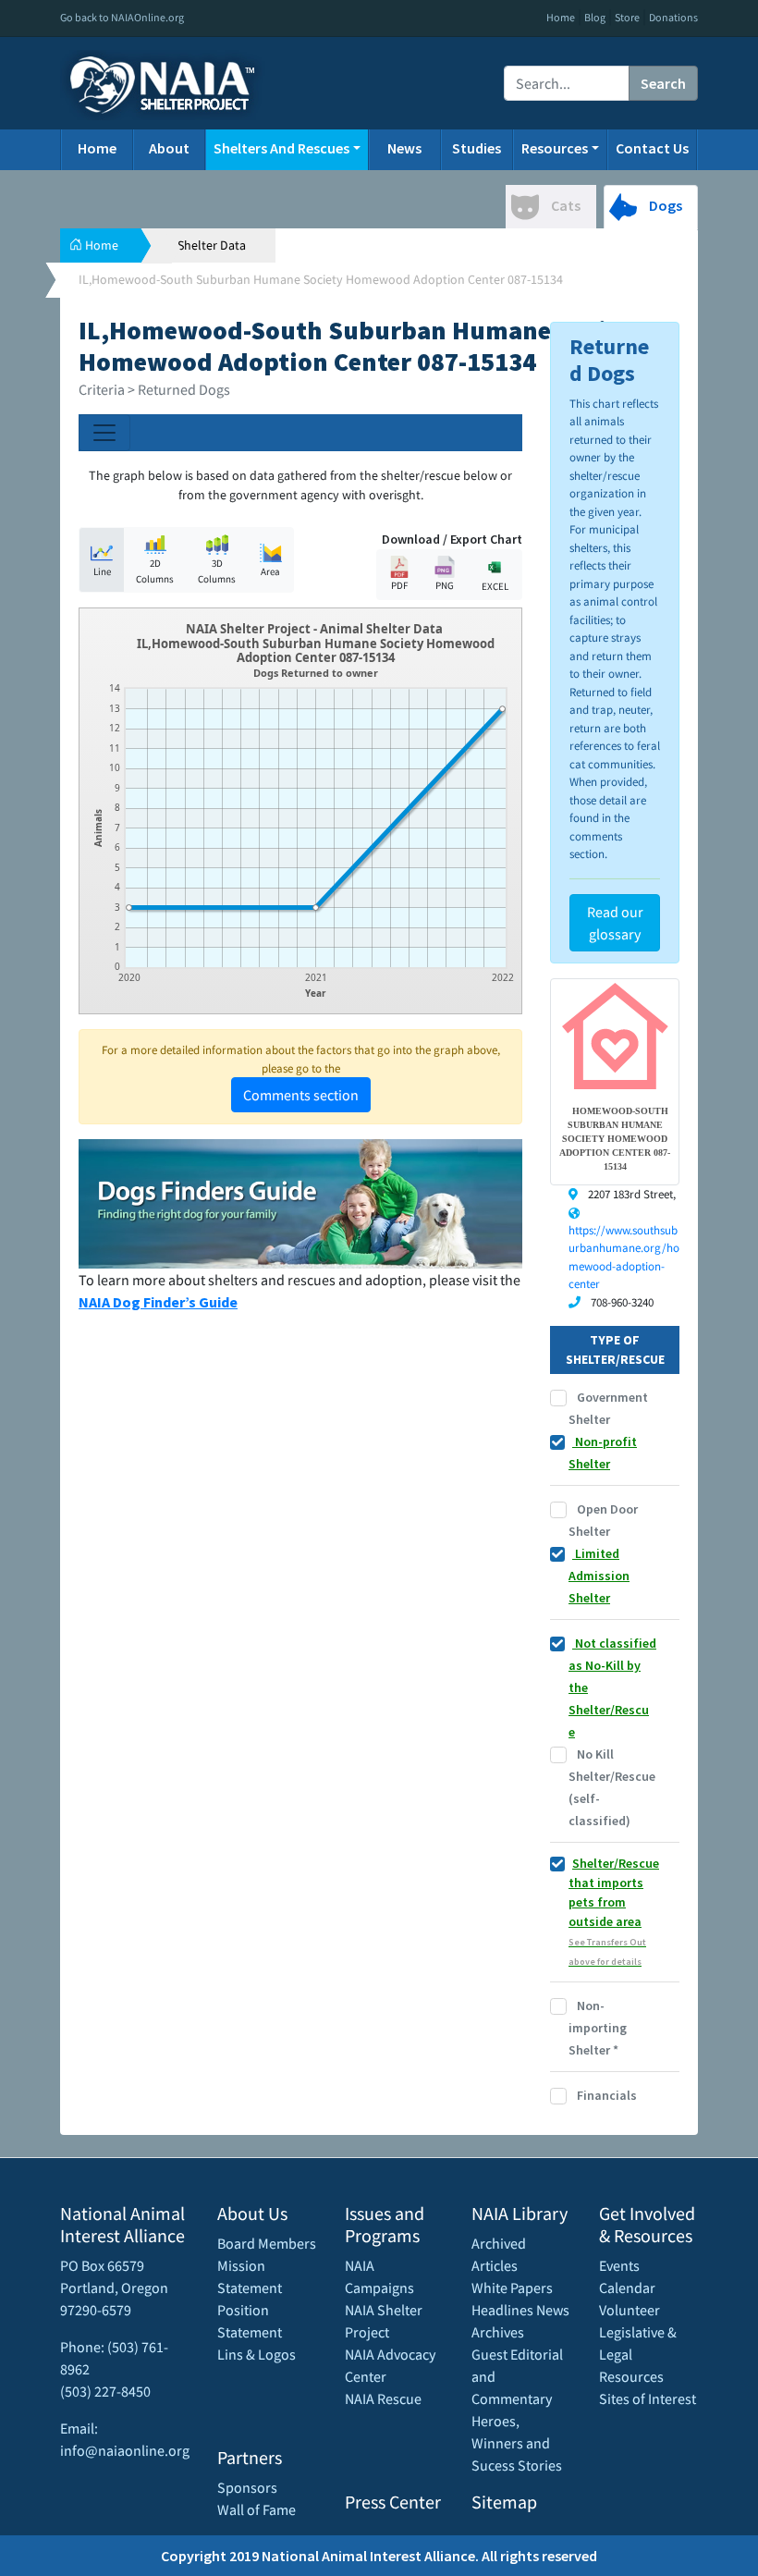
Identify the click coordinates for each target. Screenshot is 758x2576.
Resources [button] (555, 148)
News (404, 148)
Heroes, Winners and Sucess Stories (517, 2443)
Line (102, 571)
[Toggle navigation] (104, 433)
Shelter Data (212, 245)
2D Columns (155, 571)
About (169, 148)
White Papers (512, 2288)
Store (627, 17)
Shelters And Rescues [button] (281, 148)
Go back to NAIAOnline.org (122, 17)
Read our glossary (615, 923)
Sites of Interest (648, 2398)
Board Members (267, 2243)
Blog (595, 17)
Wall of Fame (257, 2509)
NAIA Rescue (383, 2398)
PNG (445, 585)
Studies (477, 148)
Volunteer (630, 2310)
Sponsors (247, 2487)
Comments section (301, 1095)
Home (561, 17)
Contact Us (652, 148)
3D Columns (217, 571)
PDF (399, 585)
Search (663, 83)
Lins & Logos (257, 2354)
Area (270, 571)
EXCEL (495, 586)
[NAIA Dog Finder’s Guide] (300, 1202)
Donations (673, 17)
